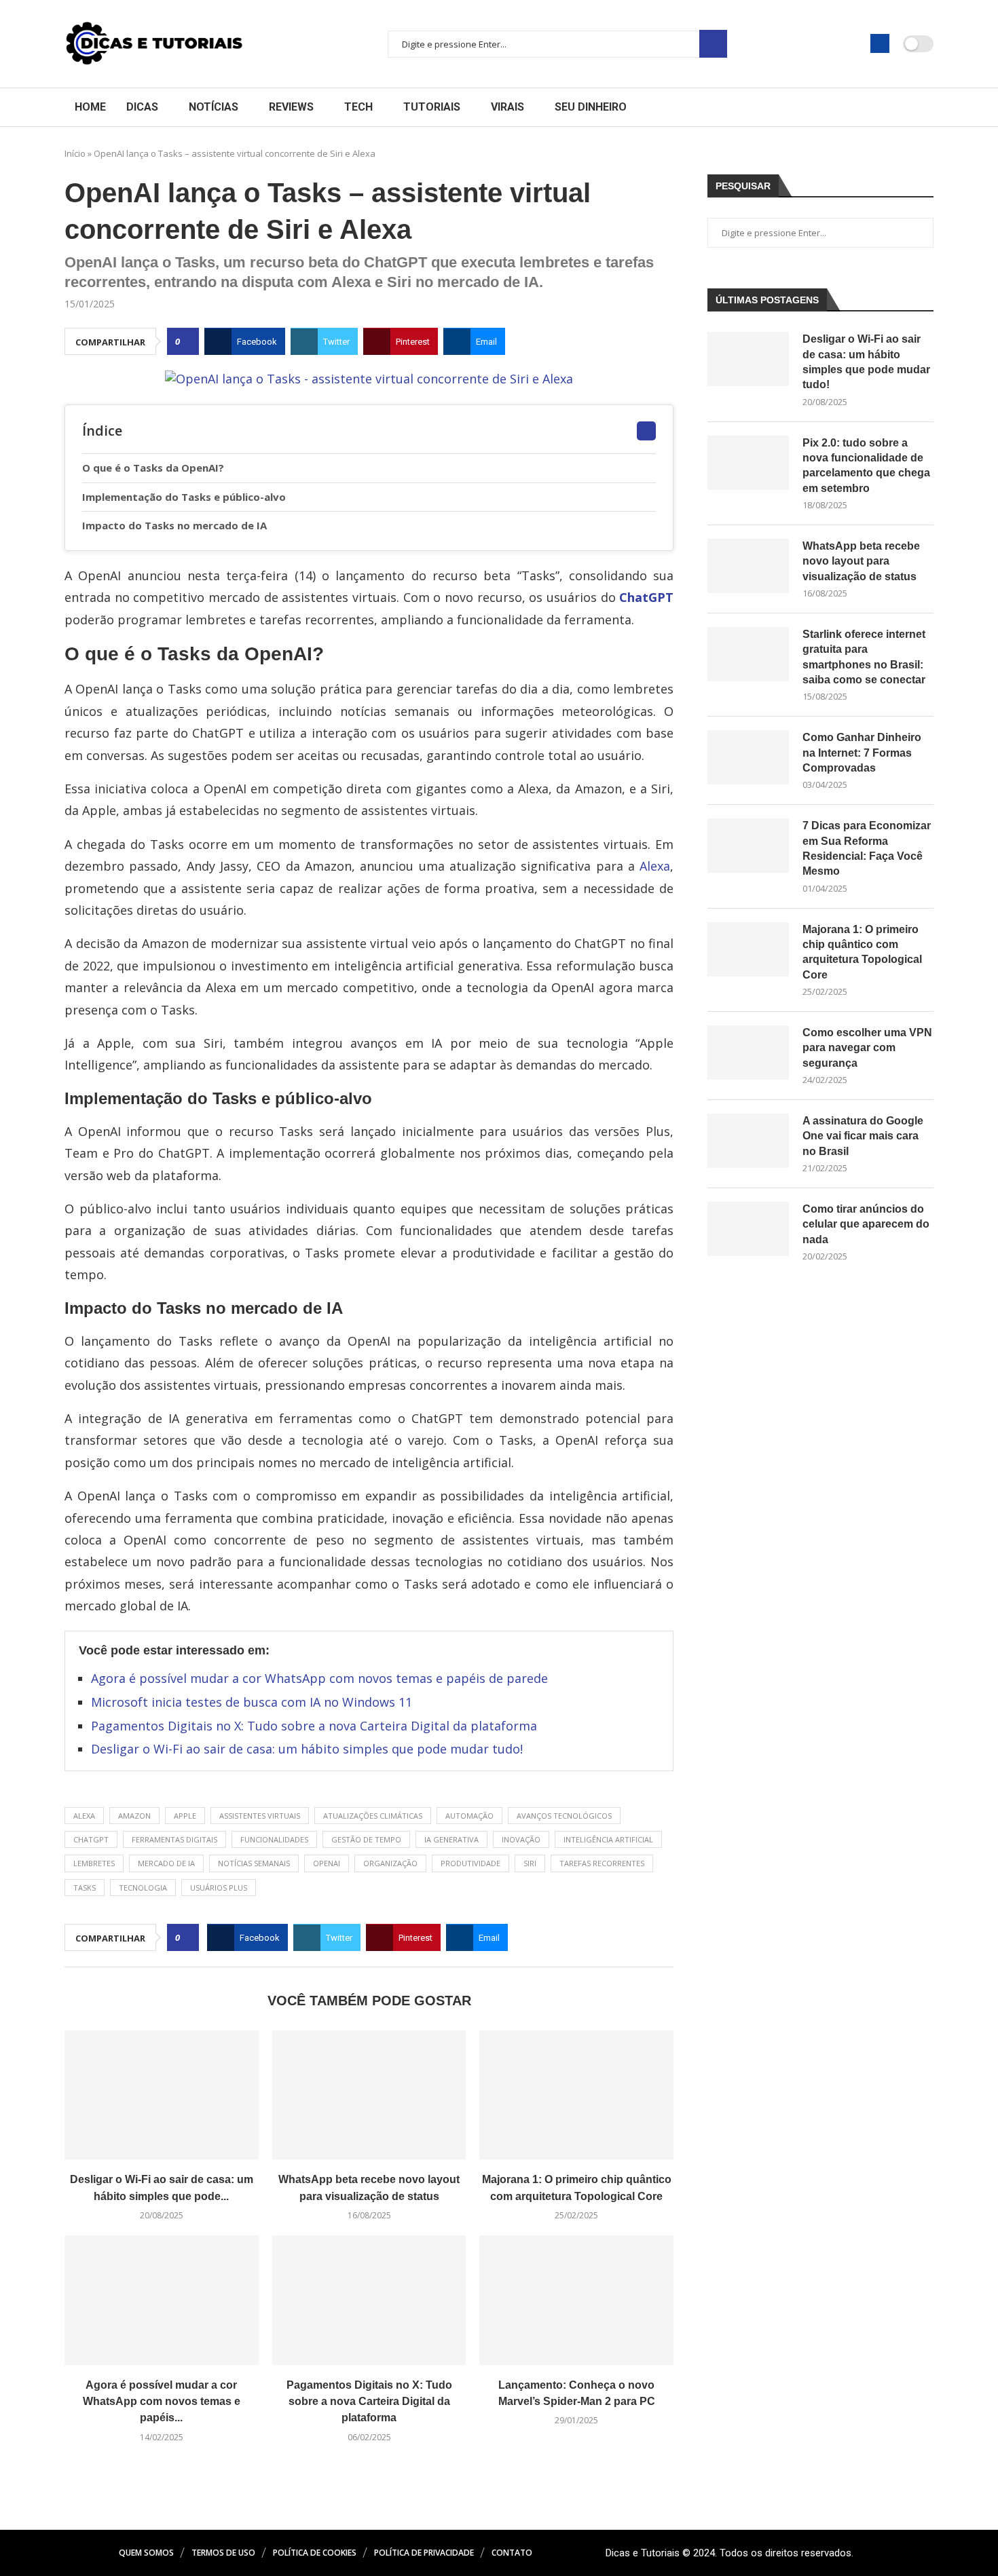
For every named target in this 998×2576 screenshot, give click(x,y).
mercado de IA (166, 1863)
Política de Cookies (315, 2553)
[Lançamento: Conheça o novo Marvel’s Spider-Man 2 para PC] (576, 2300)
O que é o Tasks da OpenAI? (156, 468)
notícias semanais (254, 1863)
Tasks (85, 1888)
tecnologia (143, 1888)
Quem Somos (146, 2553)
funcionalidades (274, 1839)
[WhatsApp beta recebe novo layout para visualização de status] (369, 2095)
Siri (530, 1863)
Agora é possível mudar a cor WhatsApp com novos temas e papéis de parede (319, 1678)
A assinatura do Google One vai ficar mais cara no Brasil (863, 1136)
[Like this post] (187, 342)
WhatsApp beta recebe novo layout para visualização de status (861, 561)
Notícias (214, 107)
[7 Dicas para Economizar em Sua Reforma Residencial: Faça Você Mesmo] (748, 846)
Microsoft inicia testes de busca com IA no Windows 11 (252, 1702)
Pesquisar (713, 44)
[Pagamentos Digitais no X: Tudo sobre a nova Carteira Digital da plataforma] (369, 2300)
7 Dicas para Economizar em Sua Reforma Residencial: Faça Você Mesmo (867, 848)
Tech (358, 107)
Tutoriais (432, 107)
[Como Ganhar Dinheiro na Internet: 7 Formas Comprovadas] (748, 757)
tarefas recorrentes (602, 1863)
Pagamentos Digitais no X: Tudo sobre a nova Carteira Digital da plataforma (314, 1726)
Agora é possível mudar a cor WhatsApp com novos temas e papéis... (162, 2402)
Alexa (655, 866)
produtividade (470, 1863)
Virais (507, 107)
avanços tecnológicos (564, 1816)
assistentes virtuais (260, 1816)
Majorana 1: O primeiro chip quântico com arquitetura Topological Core (862, 952)
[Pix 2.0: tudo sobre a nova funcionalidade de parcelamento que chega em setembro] (748, 463)
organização (390, 1863)
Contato (512, 2553)
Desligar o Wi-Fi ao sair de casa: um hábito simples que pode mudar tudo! (307, 1749)
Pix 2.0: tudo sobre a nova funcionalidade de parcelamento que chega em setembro (866, 466)
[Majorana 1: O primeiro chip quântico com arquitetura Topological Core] (576, 2095)
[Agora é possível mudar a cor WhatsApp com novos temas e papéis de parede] (162, 2300)
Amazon (134, 1816)
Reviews (291, 107)
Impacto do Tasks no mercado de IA (177, 525)
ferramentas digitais (174, 1839)
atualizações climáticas (373, 1816)
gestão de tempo (366, 1839)
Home (90, 107)
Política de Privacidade (424, 2553)
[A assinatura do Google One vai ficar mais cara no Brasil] (748, 1141)
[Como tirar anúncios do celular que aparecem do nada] (748, 1229)
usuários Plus (219, 1888)
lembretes (94, 1863)
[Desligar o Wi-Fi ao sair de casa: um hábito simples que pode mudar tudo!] (162, 2095)
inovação (521, 1839)
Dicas (142, 107)
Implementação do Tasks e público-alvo (187, 497)
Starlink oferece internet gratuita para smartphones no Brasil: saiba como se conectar (864, 657)
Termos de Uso (223, 2553)
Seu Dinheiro (591, 107)
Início (75, 153)
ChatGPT (646, 597)
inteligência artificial (608, 1839)
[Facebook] (880, 43)
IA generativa (451, 1839)
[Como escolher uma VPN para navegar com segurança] (748, 1053)
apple (185, 1816)
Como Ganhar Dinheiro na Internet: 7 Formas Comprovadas (862, 753)
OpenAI (327, 1863)
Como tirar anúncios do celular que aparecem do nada (866, 1224)
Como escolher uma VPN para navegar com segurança (867, 1048)
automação (469, 1816)
